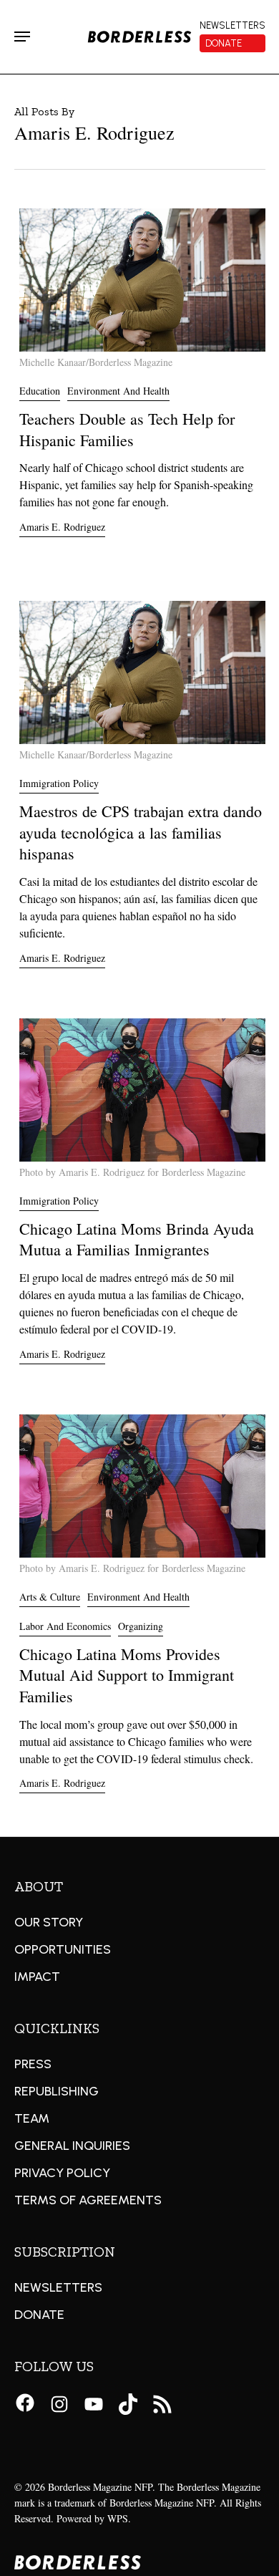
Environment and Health (118, 391)
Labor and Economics (65, 1626)
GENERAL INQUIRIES (72, 2146)
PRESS (33, 2064)
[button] (22, 37)
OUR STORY (49, 1922)
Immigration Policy (59, 783)
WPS (118, 2518)
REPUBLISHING (57, 2091)
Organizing (141, 1626)
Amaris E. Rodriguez (62, 527)
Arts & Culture (50, 1597)
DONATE (39, 2315)
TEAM (32, 2118)
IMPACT (37, 1977)
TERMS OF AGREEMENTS (88, 2200)
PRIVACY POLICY (62, 2173)
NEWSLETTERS (58, 2287)
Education (40, 391)
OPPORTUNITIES (63, 1949)
